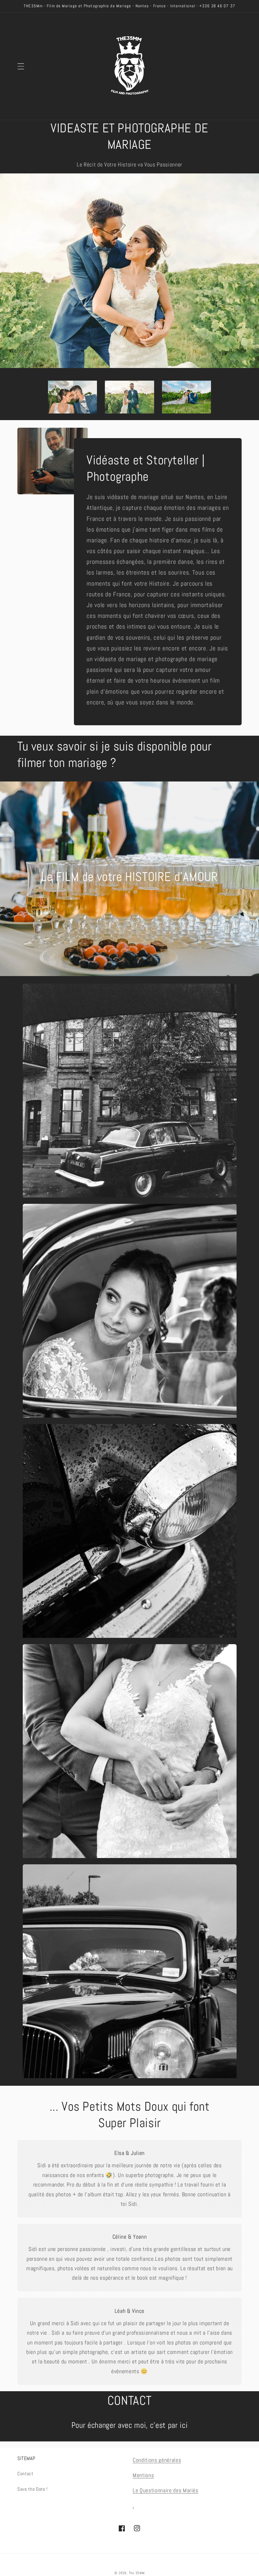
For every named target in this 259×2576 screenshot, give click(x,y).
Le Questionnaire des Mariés (166, 2490)
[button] (21, 66)
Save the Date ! (33, 2489)
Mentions (143, 2475)
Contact (25, 2474)
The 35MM (137, 2573)
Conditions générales (157, 2460)
